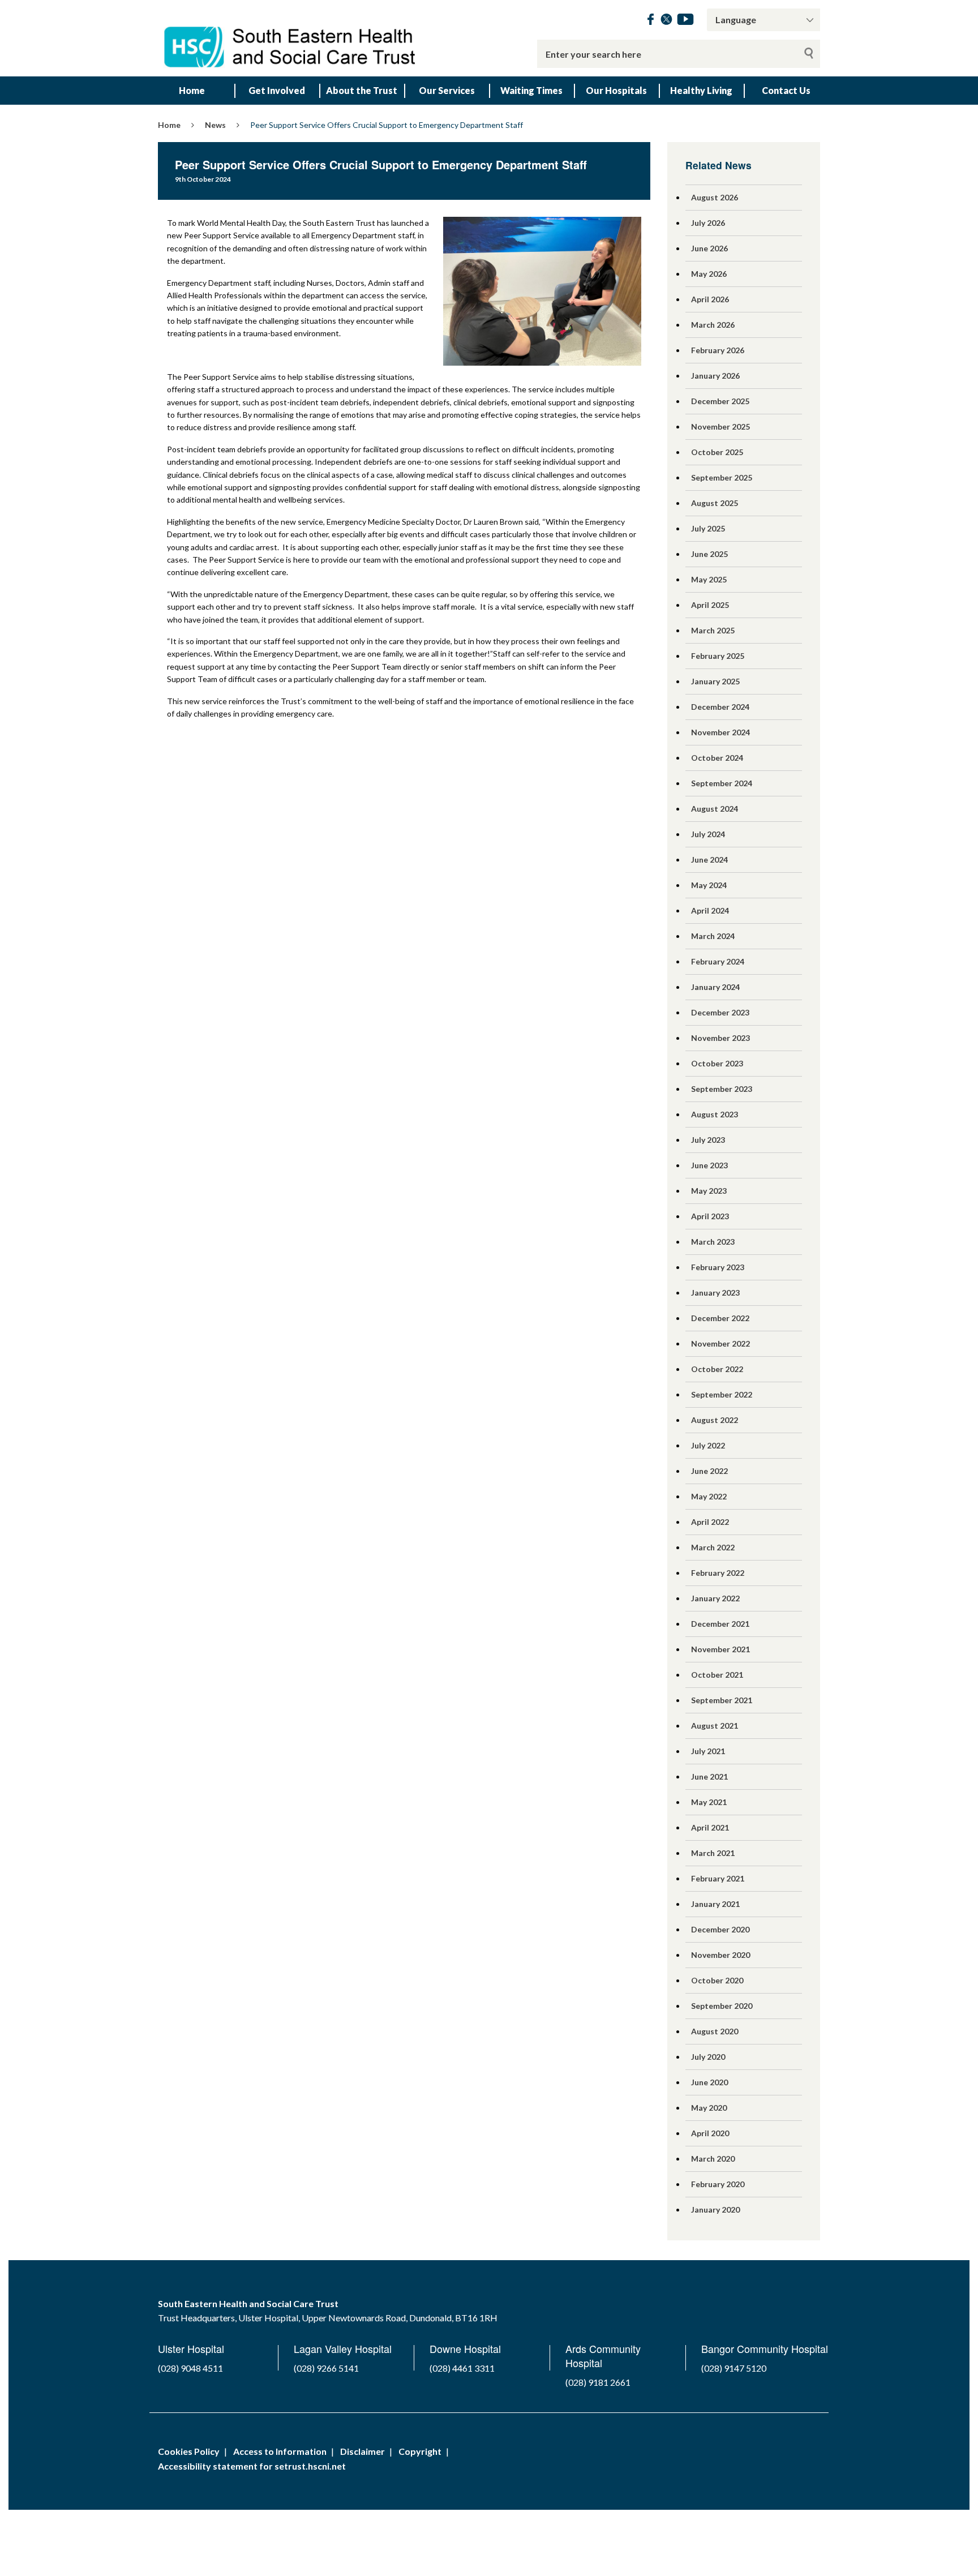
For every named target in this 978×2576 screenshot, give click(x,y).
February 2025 (718, 656)
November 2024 (720, 732)
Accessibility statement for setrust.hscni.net (252, 2466)
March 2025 (713, 630)
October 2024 (717, 758)
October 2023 (717, 1063)
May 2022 (709, 1496)
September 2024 (722, 783)
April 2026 (710, 299)
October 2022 (717, 1369)
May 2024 (709, 885)
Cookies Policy (189, 2451)
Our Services (447, 90)
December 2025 (720, 401)
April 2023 (710, 1216)
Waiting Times (531, 90)
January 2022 (715, 1598)
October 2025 (717, 452)
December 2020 (720, 1929)
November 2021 (720, 1649)
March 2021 (713, 1853)
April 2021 (710, 1827)
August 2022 (715, 1420)
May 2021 (709, 1802)
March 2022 (713, 1547)
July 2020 (708, 2057)
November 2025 (720, 427)
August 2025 (715, 503)
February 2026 (718, 350)
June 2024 (709, 860)
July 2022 (708, 1445)
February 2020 (718, 2184)
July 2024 (708, 834)
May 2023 (709, 1191)
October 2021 (717, 1675)
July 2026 (708, 223)
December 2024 (720, 707)
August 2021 (715, 1726)
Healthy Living (701, 90)
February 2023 (718, 1267)
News (215, 125)
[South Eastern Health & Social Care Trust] (291, 38)
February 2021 (718, 1878)
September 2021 (722, 1700)
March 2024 (713, 936)
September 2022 (722, 1394)
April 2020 (710, 2133)
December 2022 (720, 1318)
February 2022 (718, 1573)
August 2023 (715, 1114)
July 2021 (708, 1751)
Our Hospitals (616, 90)
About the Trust (362, 90)
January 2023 (715, 1293)
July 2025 (708, 528)
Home (192, 90)
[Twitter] (666, 21)
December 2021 (720, 1624)
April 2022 (710, 1522)
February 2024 (718, 961)
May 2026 (709, 274)
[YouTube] (685, 21)
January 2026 (715, 376)
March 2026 (713, 325)
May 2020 (709, 2108)
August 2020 (715, 2031)
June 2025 (709, 554)
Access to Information (280, 2451)
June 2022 (709, 1471)
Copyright (420, 2451)
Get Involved (277, 90)
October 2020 (717, 1980)
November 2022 (720, 1343)
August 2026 (715, 197)
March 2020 (713, 2159)
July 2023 (708, 1140)
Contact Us (786, 90)
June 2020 (709, 2082)
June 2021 (709, 1776)
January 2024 (715, 987)
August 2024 (715, 809)
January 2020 (715, 2209)
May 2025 (709, 579)
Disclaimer (363, 2451)
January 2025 (715, 681)
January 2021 (715, 1904)
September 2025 (722, 477)
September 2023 (722, 1089)
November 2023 (720, 1038)
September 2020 (722, 2006)
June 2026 (709, 248)
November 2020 (720, 1955)
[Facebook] (651, 21)
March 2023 (713, 1242)
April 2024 (710, 910)
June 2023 (709, 1165)
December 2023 (720, 1012)
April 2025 (710, 605)
